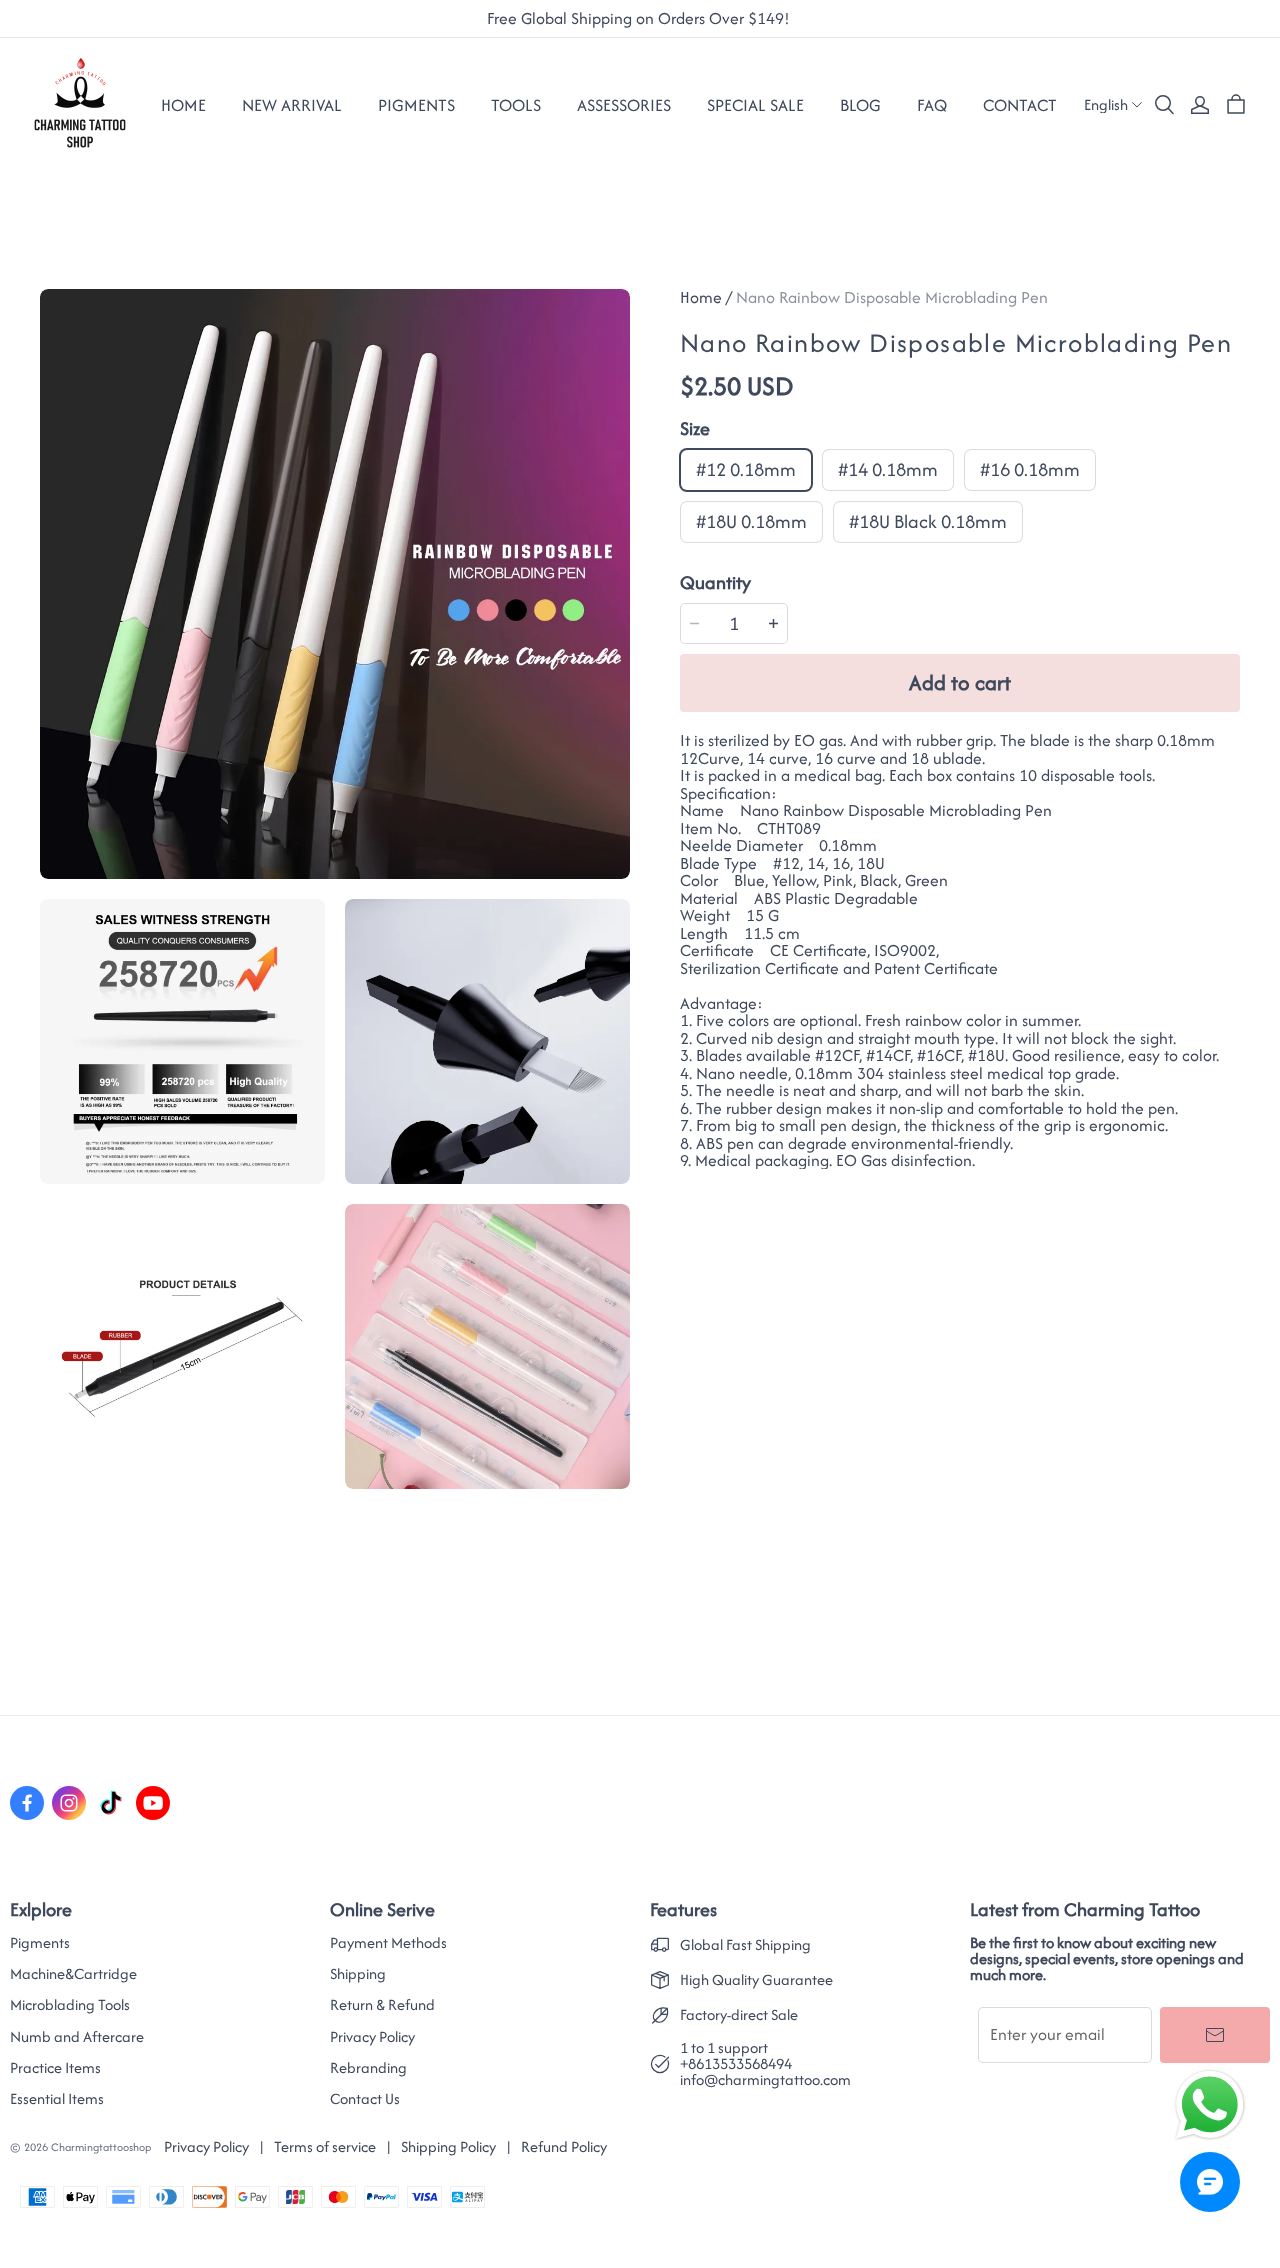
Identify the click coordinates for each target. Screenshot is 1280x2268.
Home (183, 105)
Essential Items (57, 2099)
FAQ (932, 105)
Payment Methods (388, 1943)
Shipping (358, 1974)
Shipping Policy (448, 2146)
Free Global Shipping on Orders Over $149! (640, 19)
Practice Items (55, 2068)
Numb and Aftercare (77, 2037)
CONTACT (1020, 105)
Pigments (40, 1943)
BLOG (860, 105)
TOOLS (516, 105)
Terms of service (325, 2146)
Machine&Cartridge (73, 1974)
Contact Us (365, 2099)
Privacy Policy (372, 2037)
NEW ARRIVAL (292, 105)
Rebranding (368, 2068)
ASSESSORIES (624, 105)
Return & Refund (382, 2005)
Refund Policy (564, 2146)
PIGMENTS (416, 105)
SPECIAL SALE (755, 105)
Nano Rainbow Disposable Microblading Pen (892, 297)
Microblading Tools (70, 2005)
